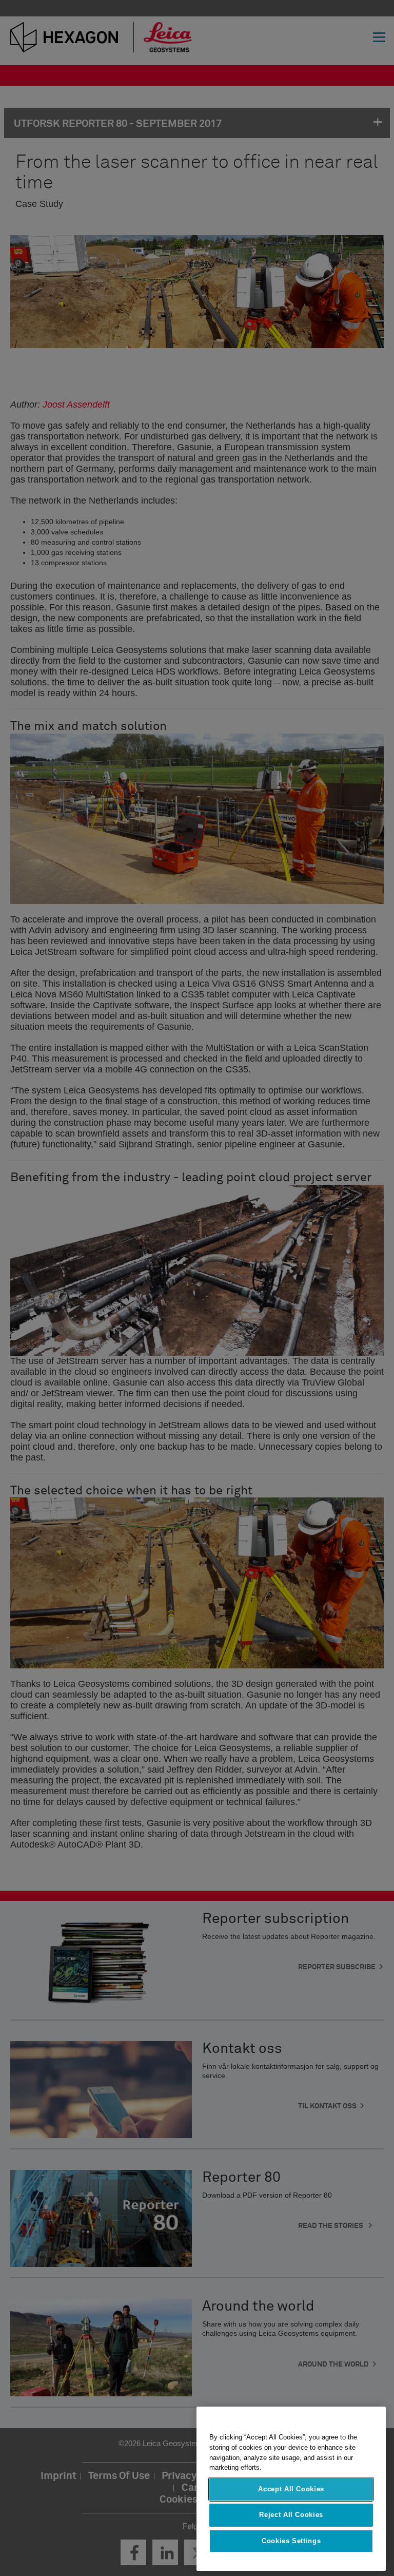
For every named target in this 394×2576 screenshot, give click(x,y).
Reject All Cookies (291, 2515)
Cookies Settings (291, 2541)
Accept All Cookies (291, 2489)
